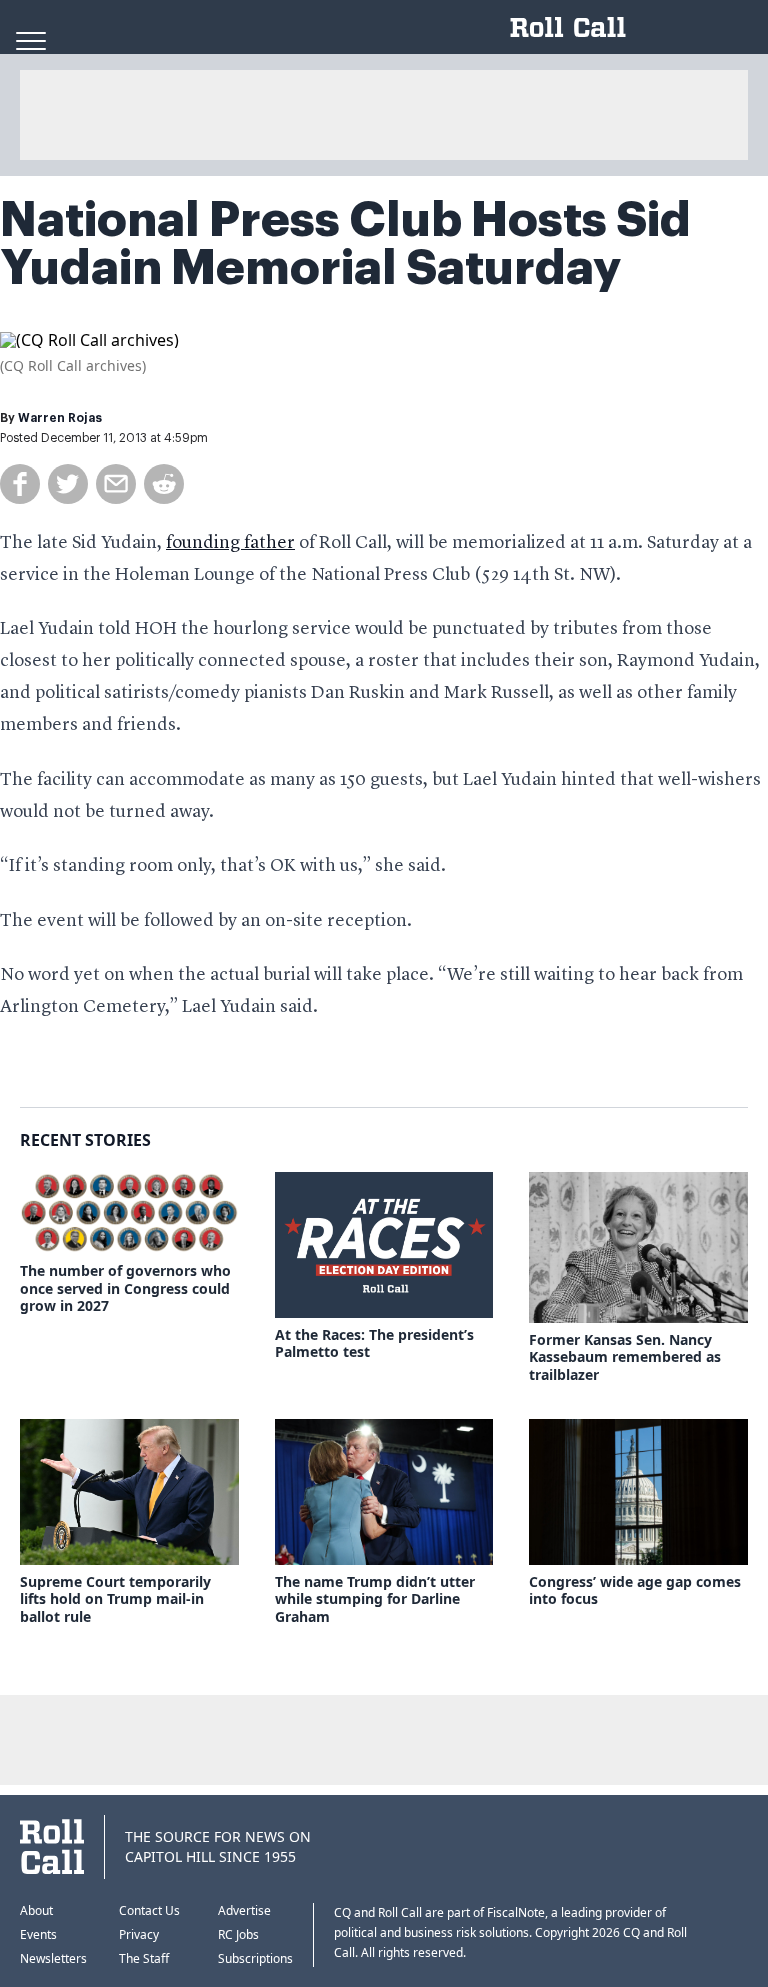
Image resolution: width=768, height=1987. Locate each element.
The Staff (144, 1958)
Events (38, 1934)
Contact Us (149, 1910)
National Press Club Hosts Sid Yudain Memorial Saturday (345, 244)
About (36, 1910)
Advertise (244, 1910)
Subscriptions (255, 1958)
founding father (230, 543)
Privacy (139, 1934)
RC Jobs (238, 1934)
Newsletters (53, 1958)
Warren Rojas (60, 418)
